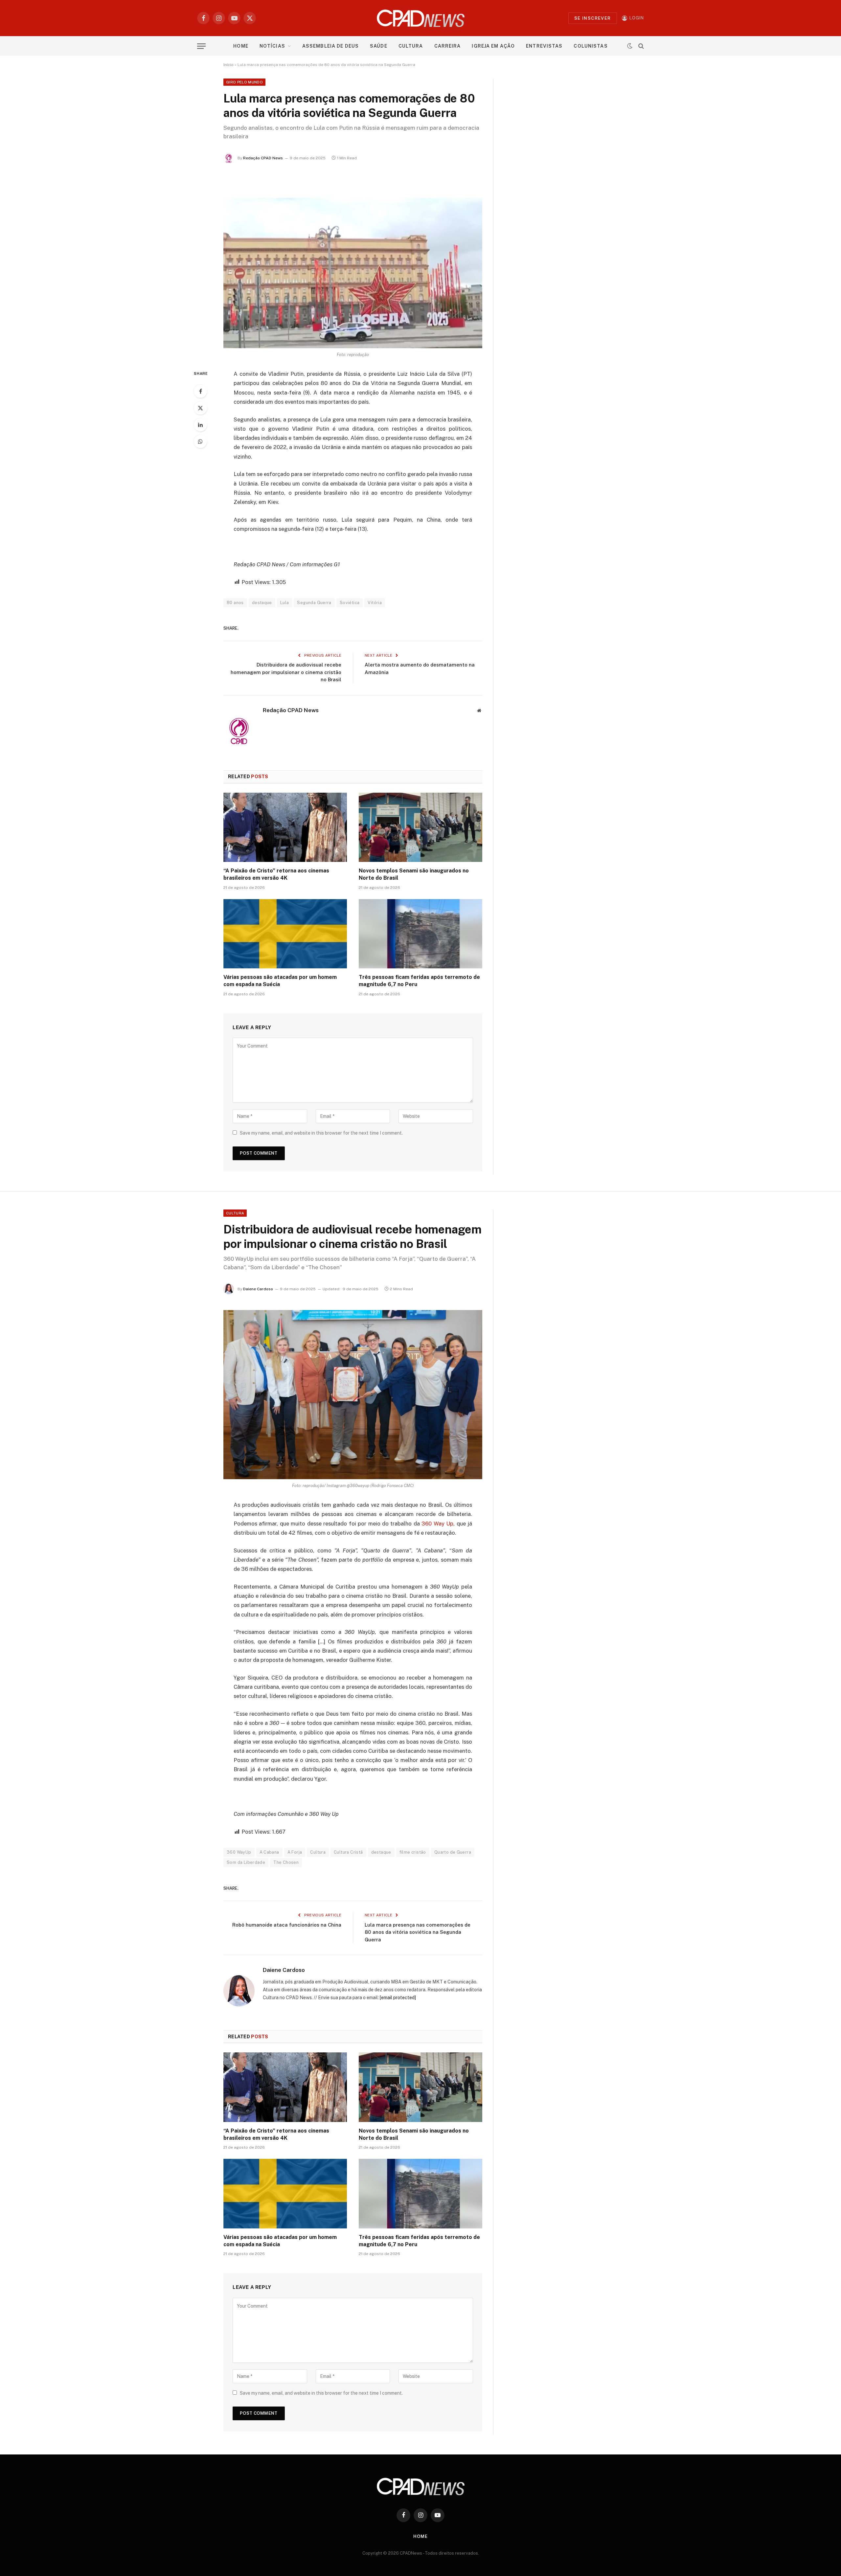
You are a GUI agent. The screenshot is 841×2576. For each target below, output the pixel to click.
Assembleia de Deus (330, 46)
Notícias (272, 46)
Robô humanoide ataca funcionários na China (287, 1925)
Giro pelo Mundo (244, 82)
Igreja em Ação (493, 46)
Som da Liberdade (246, 1862)
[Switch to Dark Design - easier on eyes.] (630, 46)
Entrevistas (544, 46)
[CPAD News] (421, 18)
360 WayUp (239, 1852)
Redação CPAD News (263, 158)
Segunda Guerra (314, 603)
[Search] (640, 46)
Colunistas (591, 46)
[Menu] (201, 46)
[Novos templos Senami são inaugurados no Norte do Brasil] (420, 827)
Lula (285, 603)
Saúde (379, 46)
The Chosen (286, 1862)
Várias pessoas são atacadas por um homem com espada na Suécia (280, 981)
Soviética (350, 603)
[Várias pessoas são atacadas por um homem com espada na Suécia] (285, 934)
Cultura (411, 46)
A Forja (295, 1852)
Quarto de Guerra (453, 1852)
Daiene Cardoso (258, 1289)
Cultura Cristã (348, 1852)
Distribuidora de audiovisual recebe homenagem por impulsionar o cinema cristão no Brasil (286, 672)
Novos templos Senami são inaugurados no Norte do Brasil (414, 874)
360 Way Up (437, 1524)
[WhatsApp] (200, 441)
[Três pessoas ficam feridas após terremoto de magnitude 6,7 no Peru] (420, 934)
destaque (262, 603)
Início (228, 65)
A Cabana (269, 1852)
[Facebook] (200, 391)
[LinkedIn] (200, 425)
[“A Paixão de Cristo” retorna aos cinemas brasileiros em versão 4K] (285, 827)
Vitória (375, 603)
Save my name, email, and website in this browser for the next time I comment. (321, 1133)
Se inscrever (593, 18)
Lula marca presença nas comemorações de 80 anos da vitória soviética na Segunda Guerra (418, 1932)
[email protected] (398, 1998)
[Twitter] (200, 408)
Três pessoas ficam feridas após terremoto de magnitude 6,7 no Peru (419, 981)
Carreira (448, 46)
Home (241, 46)
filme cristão (413, 1852)
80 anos (235, 603)
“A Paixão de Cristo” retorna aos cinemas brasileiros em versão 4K (276, 874)
